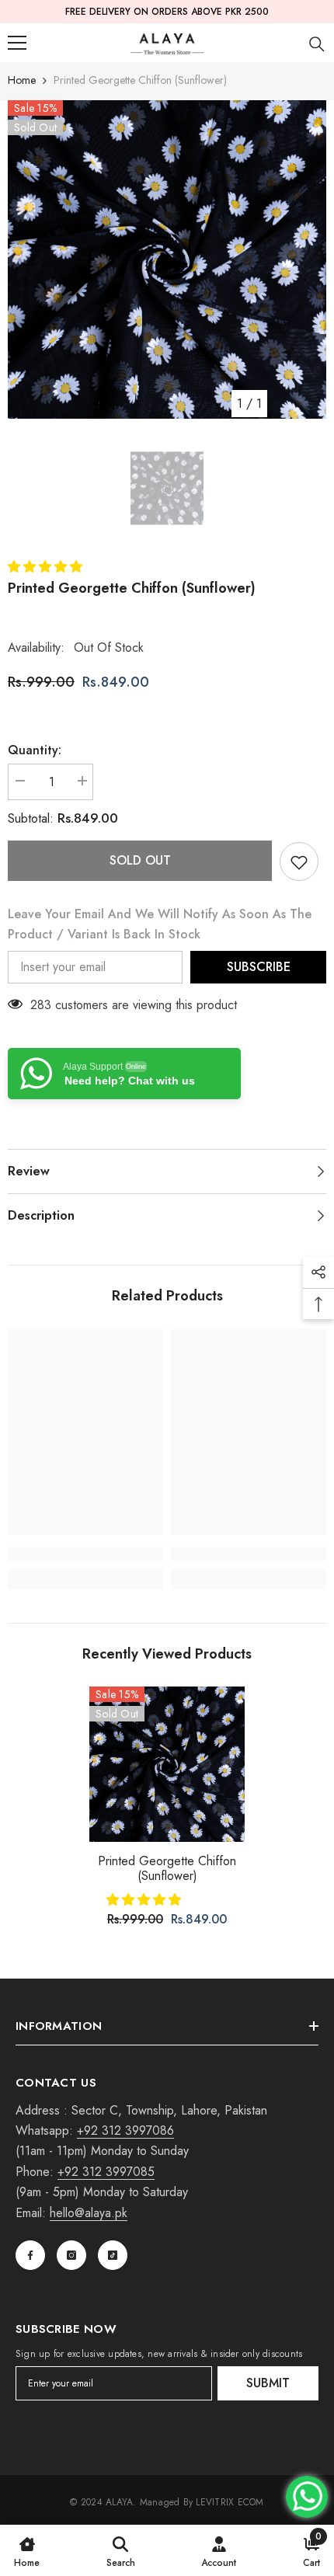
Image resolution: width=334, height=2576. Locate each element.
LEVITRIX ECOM (230, 2502)
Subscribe (259, 967)
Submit (268, 2383)
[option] (167, 259)
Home (22, 80)
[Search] (317, 44)
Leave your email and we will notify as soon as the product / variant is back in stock (160, 924)
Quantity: (35, 750)
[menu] (17, 43)
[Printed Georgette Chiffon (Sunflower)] (167, 1764)
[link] (85, 1554)
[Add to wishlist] (299, 862)
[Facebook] (30, 2255)
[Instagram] (71, 2255)
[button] (47, 567)
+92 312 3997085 (106, 2172)
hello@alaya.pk (89, 2213)
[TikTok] (113, 2255)
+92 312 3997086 (125, 2130)
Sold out (140, 860)
